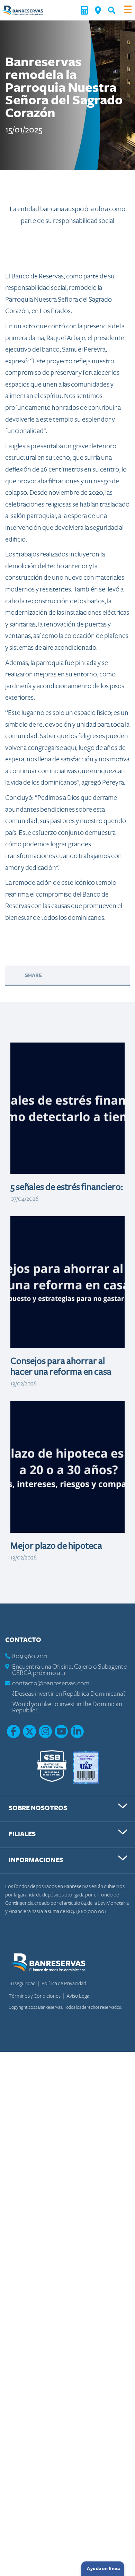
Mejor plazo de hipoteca (56, 1546)
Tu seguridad (22, 1983)
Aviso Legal (78, 1996)
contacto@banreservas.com (51, 1683)
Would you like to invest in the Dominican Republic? (67, 1707)
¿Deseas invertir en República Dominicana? (69, 1694)
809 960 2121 (30, 1656)
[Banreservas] (22, 10)
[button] (112, 10)
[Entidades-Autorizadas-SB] (52, 1767)
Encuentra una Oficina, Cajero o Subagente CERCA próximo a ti (69, 1670)
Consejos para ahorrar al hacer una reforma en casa (61, 1367)
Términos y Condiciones (35, 1996)
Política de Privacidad (64, 1983)
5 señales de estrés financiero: (67, 1187)
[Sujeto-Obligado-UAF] (86, 1767)
